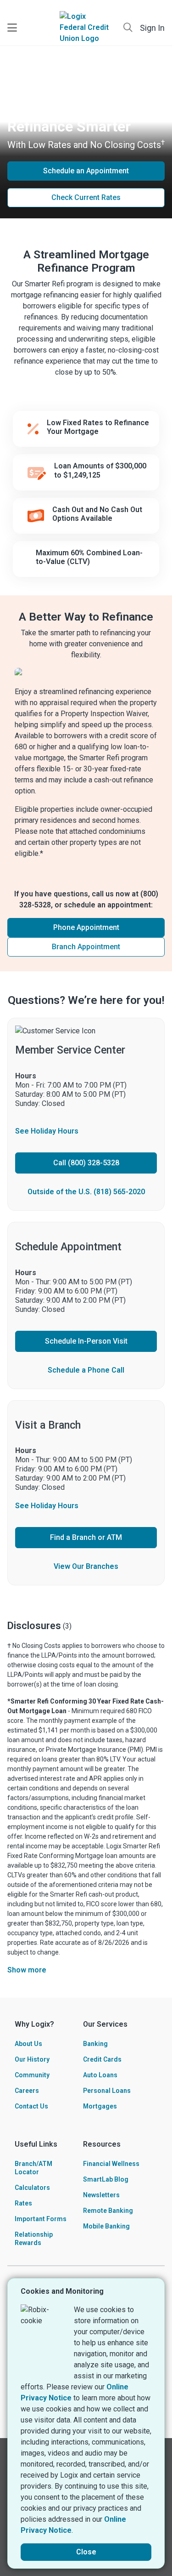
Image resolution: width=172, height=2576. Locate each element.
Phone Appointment (86, 927)
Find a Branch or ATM (86, 1537)
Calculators (32, 2188)
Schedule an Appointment (86, 171)
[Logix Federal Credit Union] (86, 28)
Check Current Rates (86, 197)
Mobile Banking (106, 2226)
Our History (32, 2059)
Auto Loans (100, 2075)
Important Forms (41, 2219)
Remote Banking (108, 2211)
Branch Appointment (86, 947)
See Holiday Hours (47, 1131)
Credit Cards (102, 2059)
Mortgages (100, 2106)
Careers (27, 2091)
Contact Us (31, 2106)
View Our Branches (86, 1566)
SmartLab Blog (106, 2179)
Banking (95, 2044)
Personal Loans (107, 2091)
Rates (23, 2203)
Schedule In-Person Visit (86, 1341)
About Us (28, 2044)
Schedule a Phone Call (86, 1370)
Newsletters (101, 2195)
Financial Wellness (111, 2164)
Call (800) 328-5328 (86, 1163)
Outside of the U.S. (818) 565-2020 (86, 1192)
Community (32, 2075)
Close (86, 2552)
